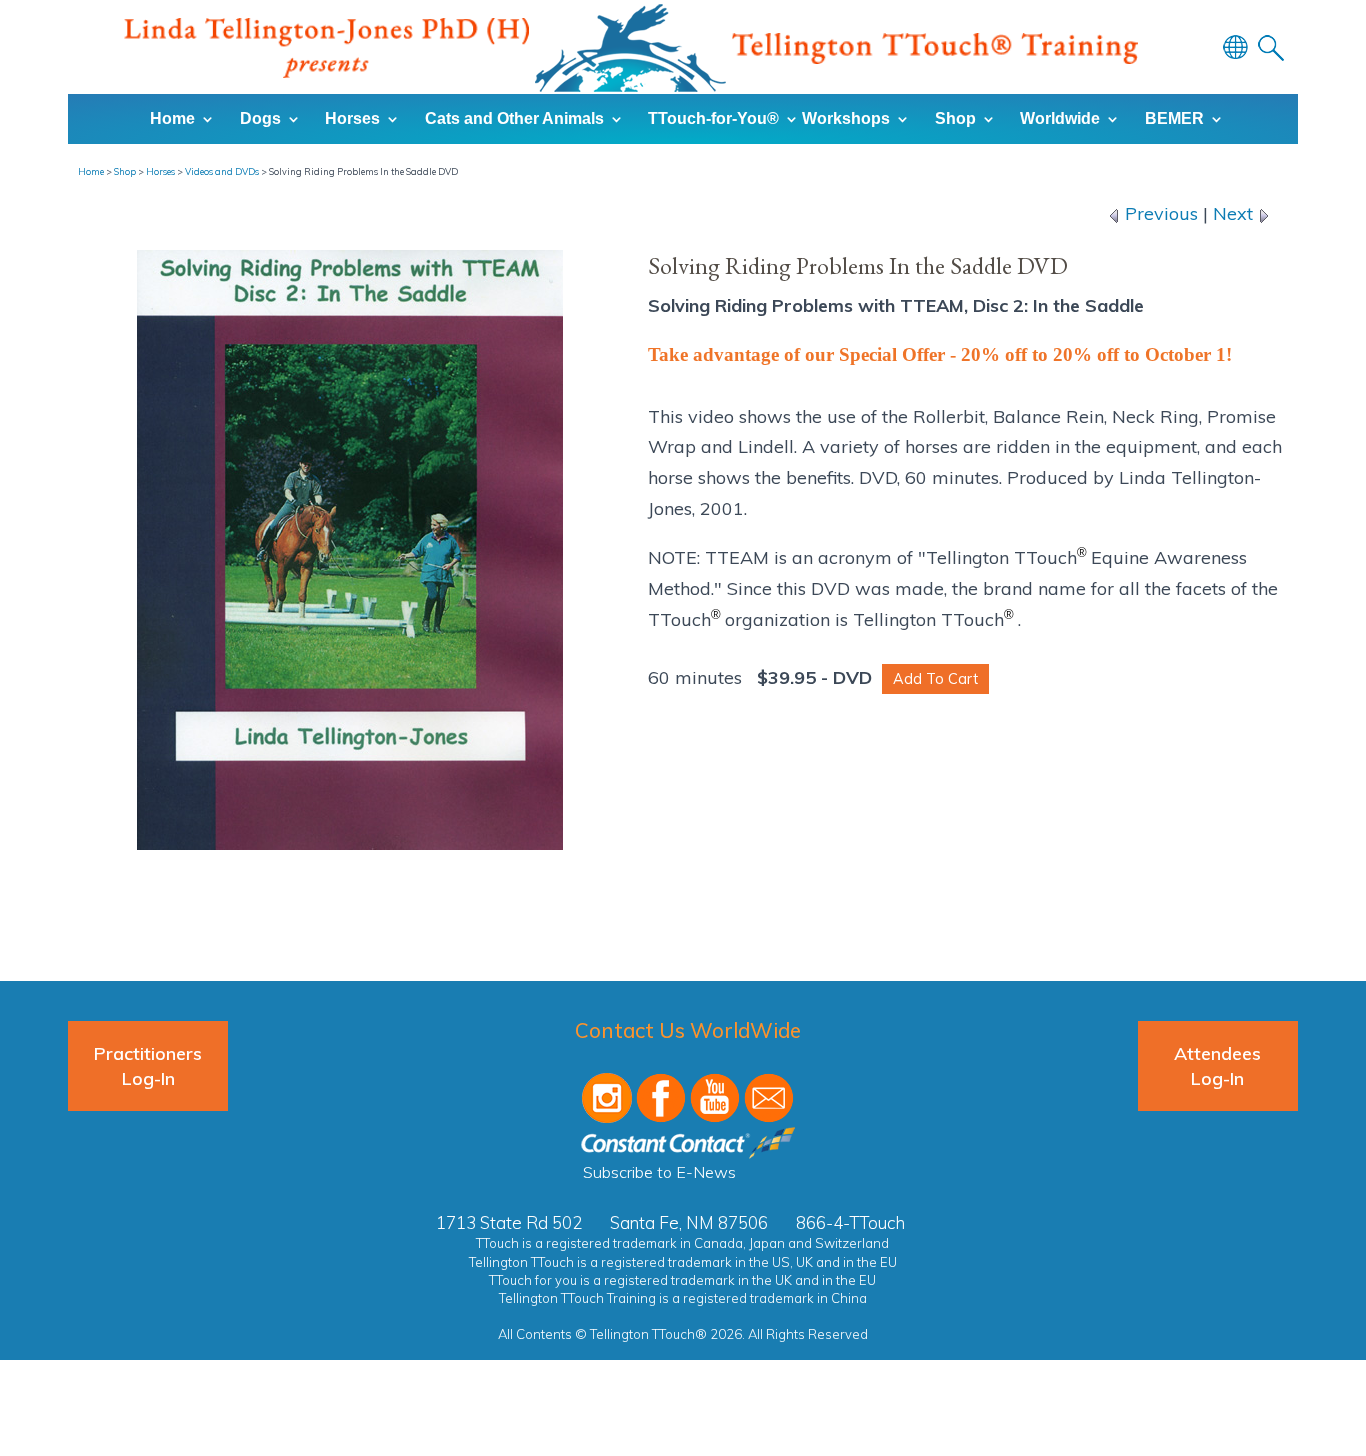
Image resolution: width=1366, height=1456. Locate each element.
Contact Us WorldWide (688, 1030)
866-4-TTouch (850, 1222)
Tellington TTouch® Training (631, 48)
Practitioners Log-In (148, 1066)
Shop (125, 171)
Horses (160, 171)
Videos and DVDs (222, 171)
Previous (1159, 213)
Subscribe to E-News (659, 1172)
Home (91, 171)
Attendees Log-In (1217, 1066)
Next (1235, 213)
